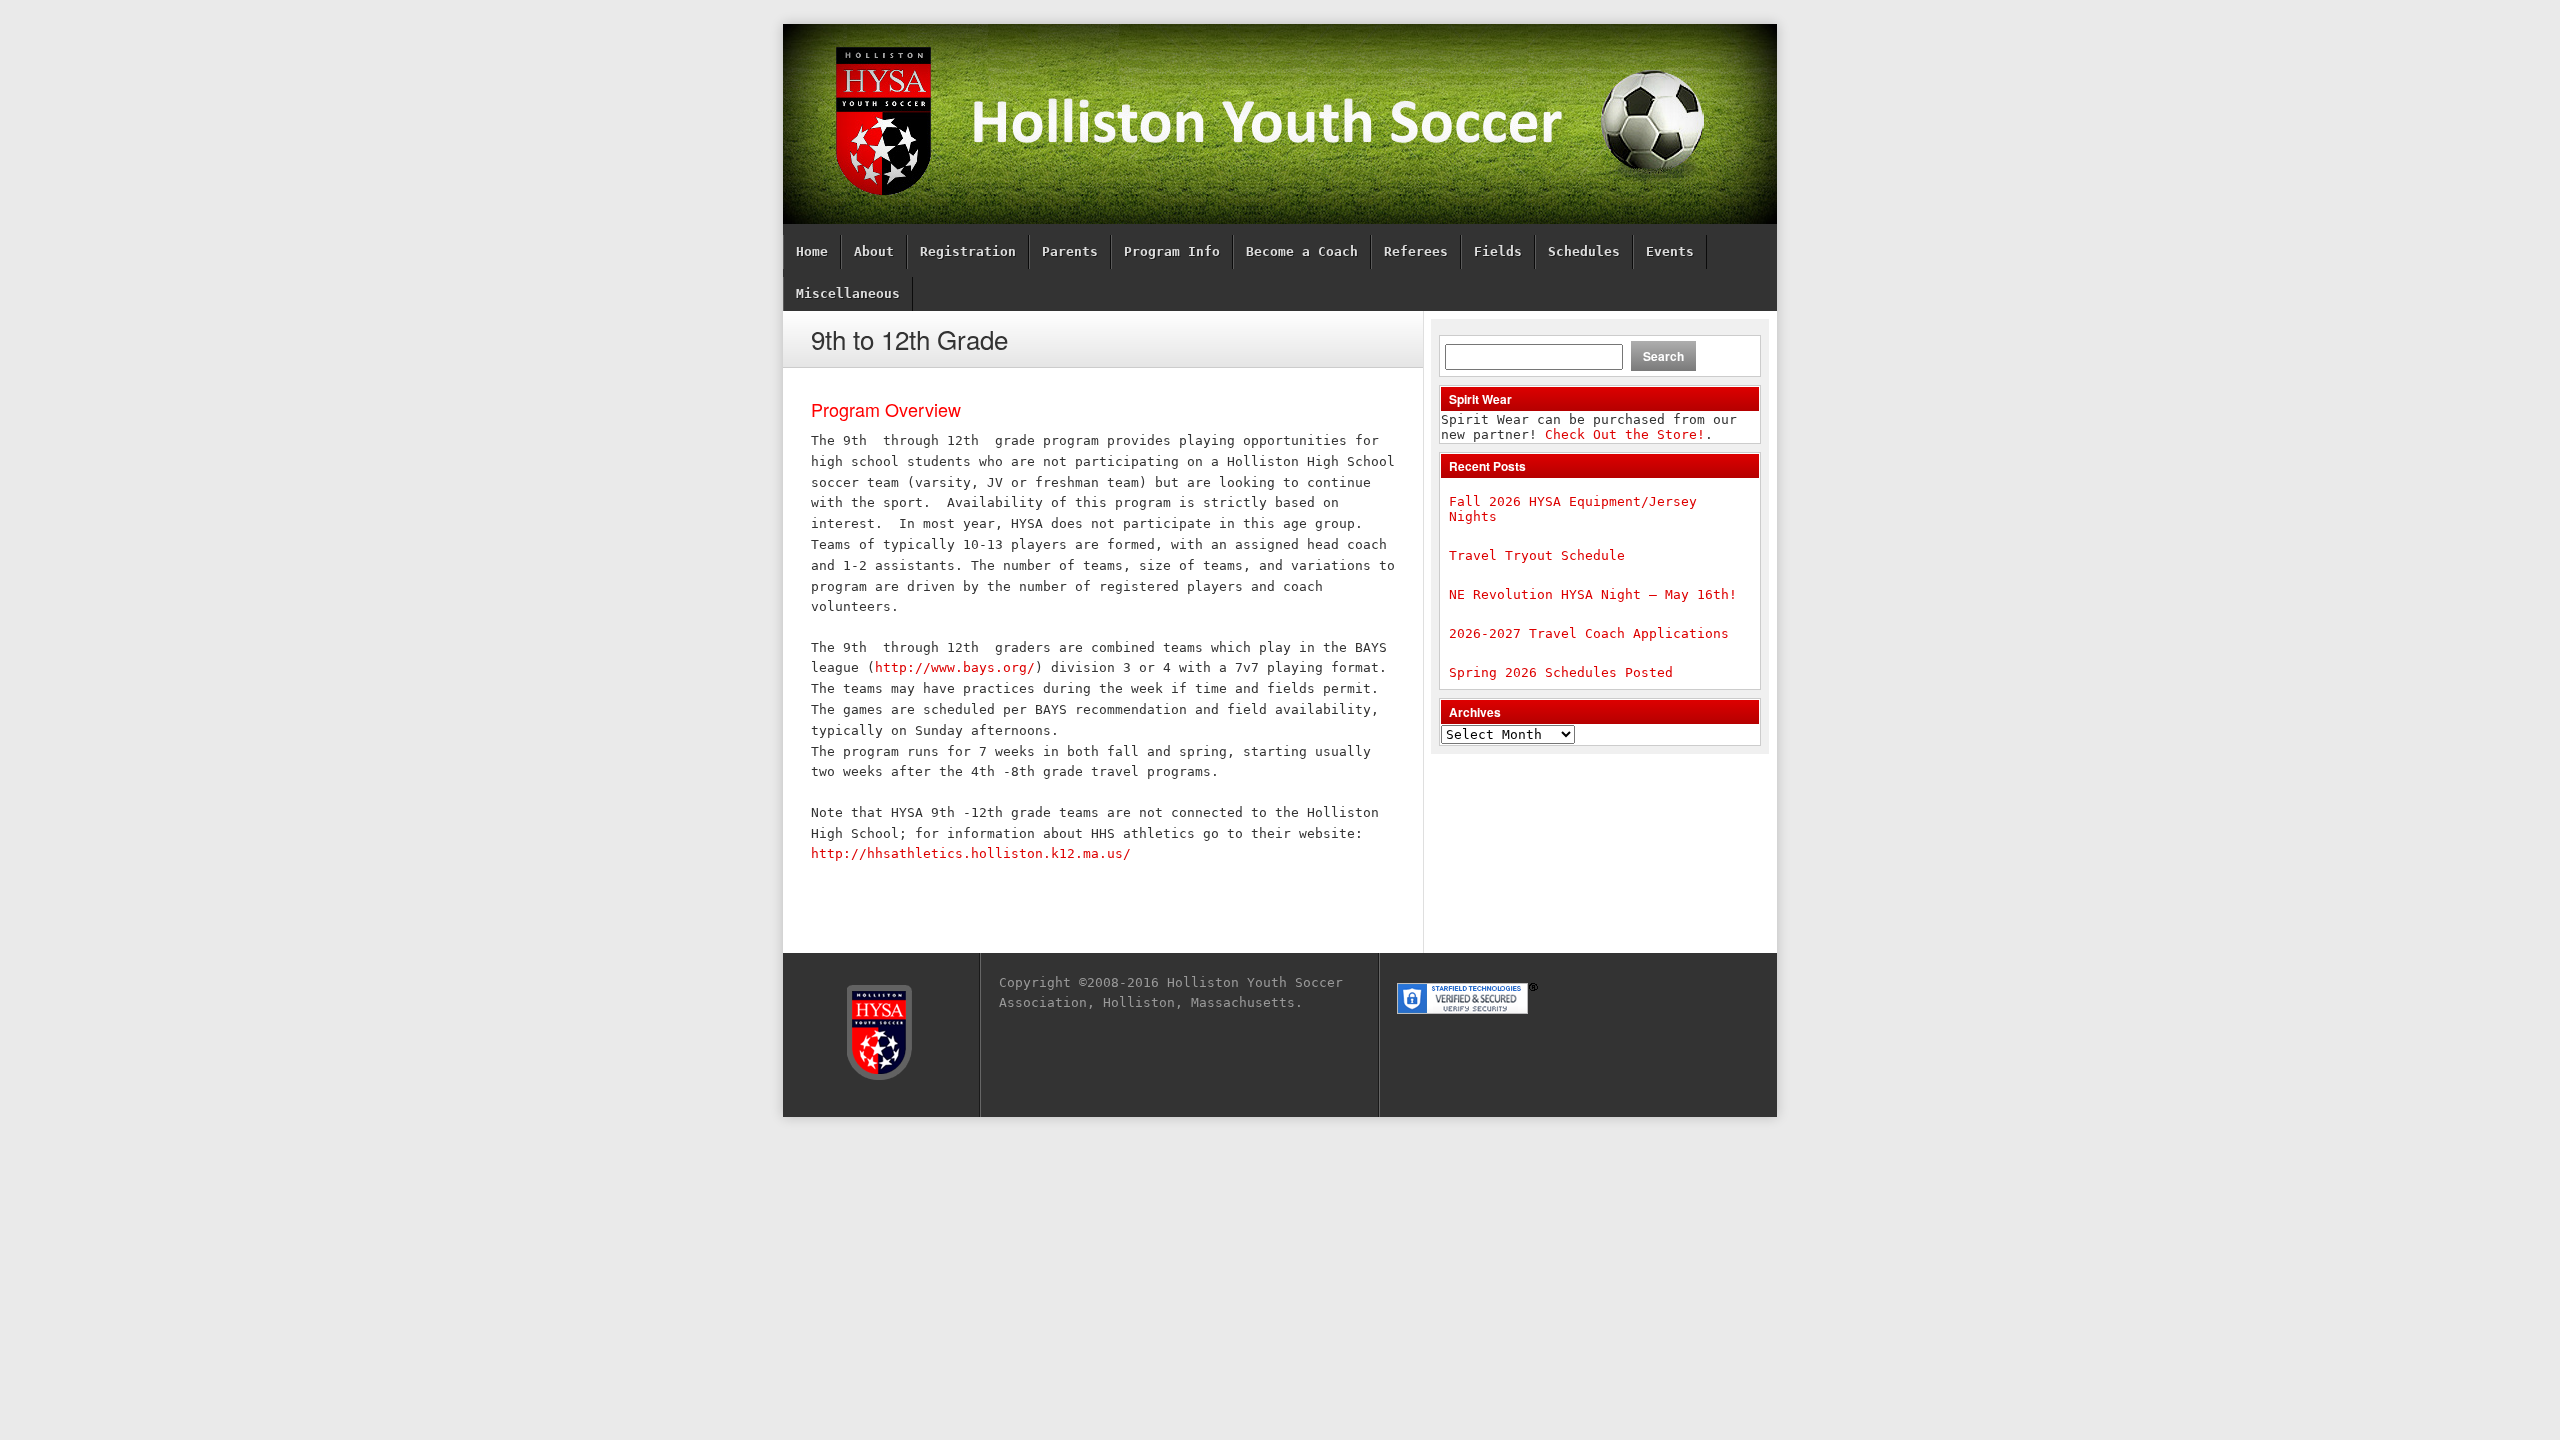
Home (812, 251)
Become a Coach (1302, 251)
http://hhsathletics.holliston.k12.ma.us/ (971, 853)
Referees (1416, 251)
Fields (1498, 251)
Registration (968, 251)
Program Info (1172, 251)
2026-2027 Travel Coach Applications (1589, 633)
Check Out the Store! (1625, 434)
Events (1670, 251)
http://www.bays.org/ (955, 667)
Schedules (1584, 251)
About (874, 251)
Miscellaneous (848, 293)
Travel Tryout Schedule (1537, 555)
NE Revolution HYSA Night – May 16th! (1593, 594)
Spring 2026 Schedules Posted (1561, 672)
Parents (1070, 251)
